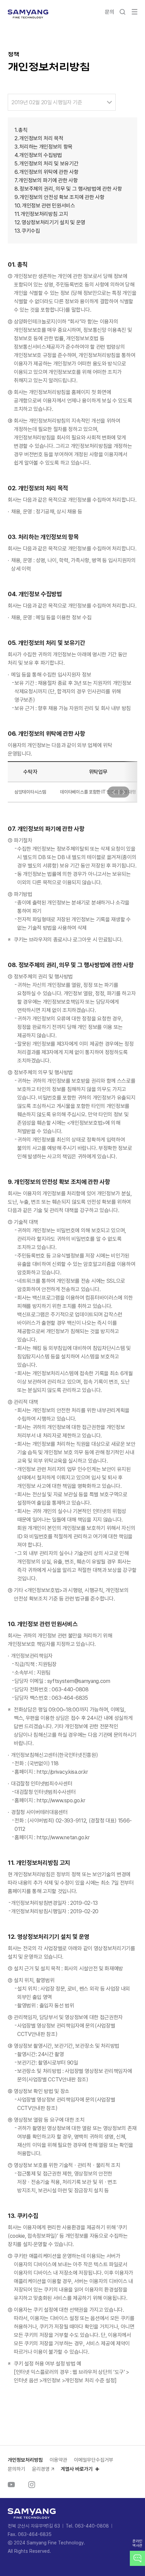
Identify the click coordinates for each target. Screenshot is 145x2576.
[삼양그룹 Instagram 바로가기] (32, 2485)
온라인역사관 (137, 2543)
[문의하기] (137, 2558)
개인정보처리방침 (25, 2460)
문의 (109, 12)
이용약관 (58, 2460)
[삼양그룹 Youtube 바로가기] (11, 2485)
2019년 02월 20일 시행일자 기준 (47, 102)
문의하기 (17, 2469)
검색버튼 (122, 12)
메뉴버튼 (135, 12)
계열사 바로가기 (77, 2469)
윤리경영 (41, 2469)
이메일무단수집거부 (94, 2460)
